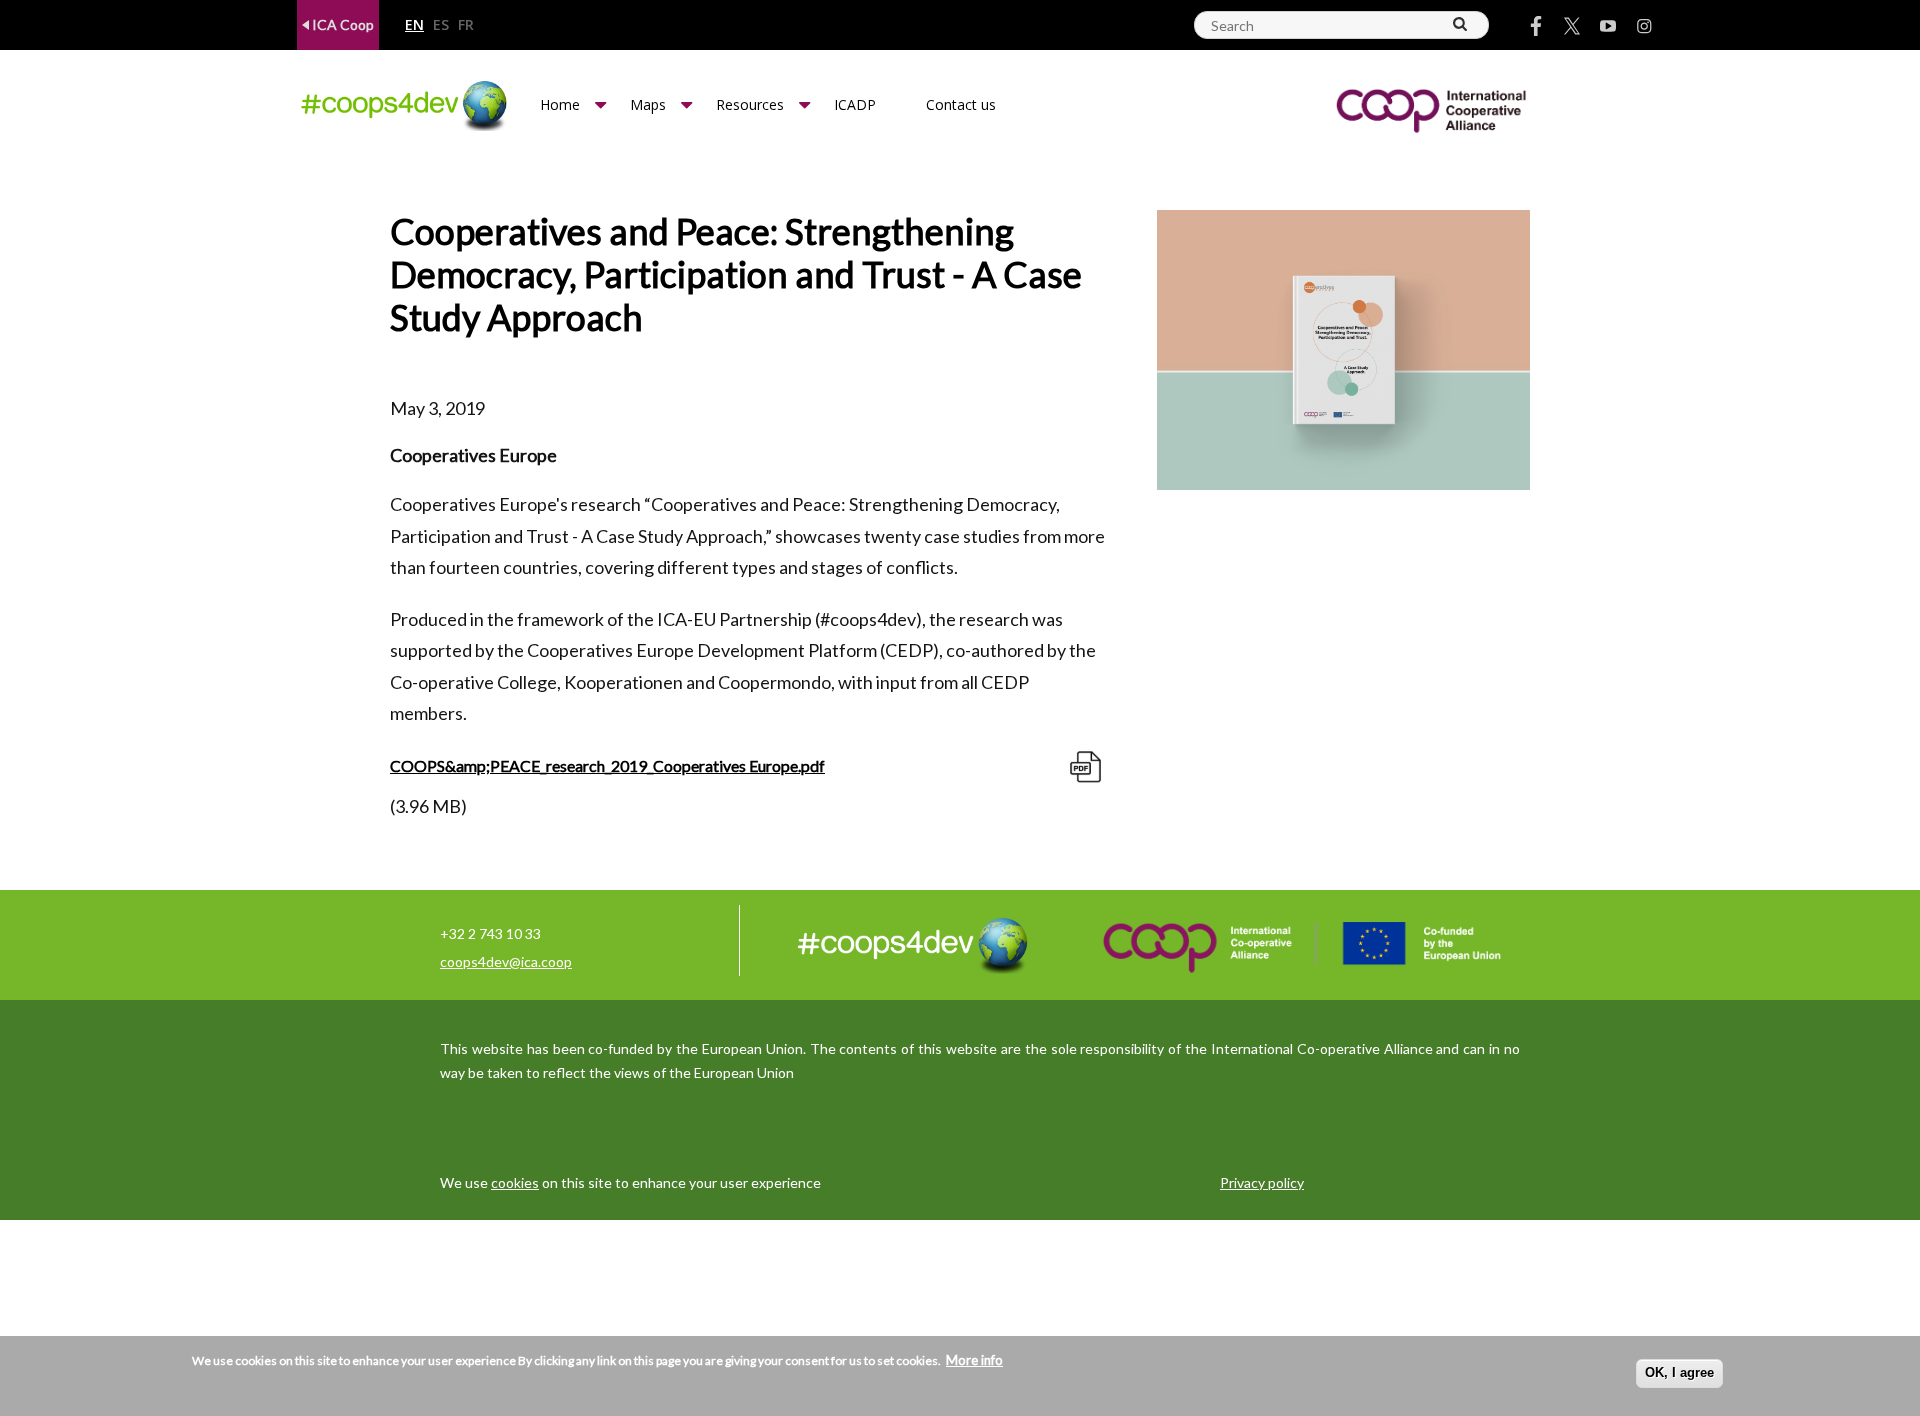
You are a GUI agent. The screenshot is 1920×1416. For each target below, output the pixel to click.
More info (974, 1360)
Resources (750, 104)
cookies (515, 1182)
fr (466, 25)
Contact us (961, 104)
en (414, 25)
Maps (648, 104)
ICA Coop (341, 24)
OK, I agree (1679, 1372)
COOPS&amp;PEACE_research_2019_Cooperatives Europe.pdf (607, 765)
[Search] (1461, 24)
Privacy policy (1262, 1182)
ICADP (855, 104)
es (441, 25)
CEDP (909, 650)
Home (560, 104)
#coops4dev (868, 619)
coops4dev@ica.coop (506, 961)
